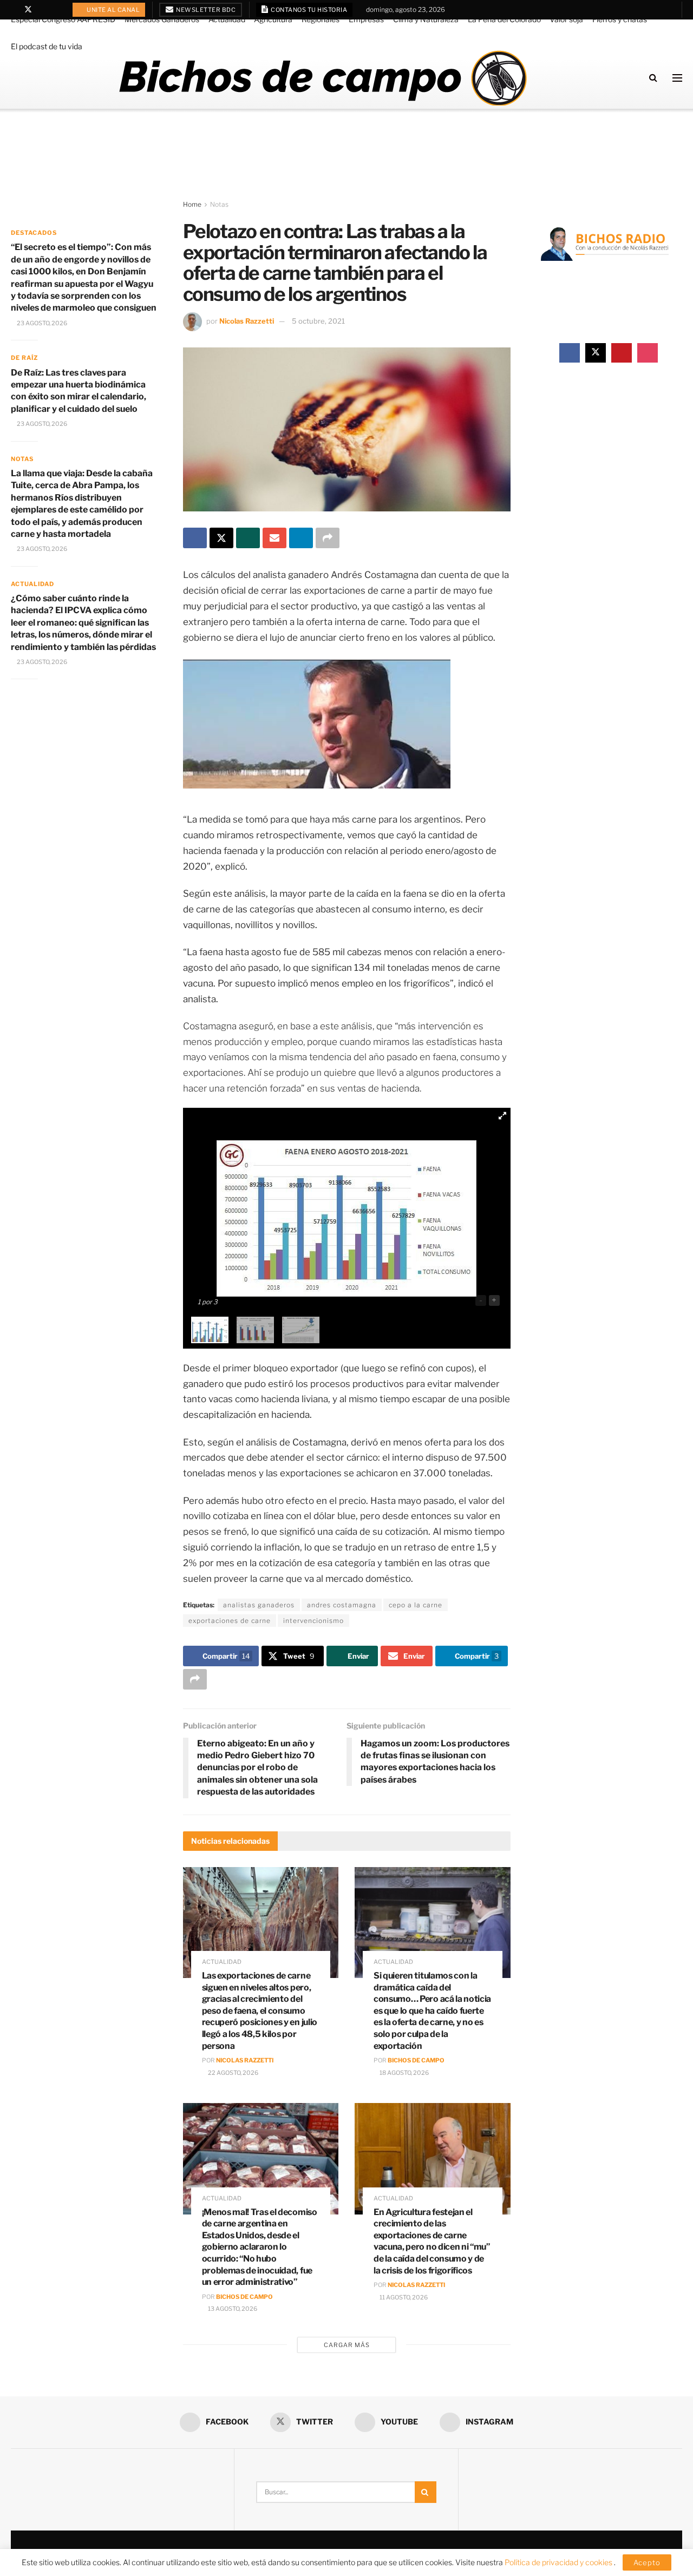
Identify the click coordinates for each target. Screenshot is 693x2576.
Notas (219, 204)
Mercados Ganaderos (162, 19)
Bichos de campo (416, 2060)
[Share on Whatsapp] (248, 538)
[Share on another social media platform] (328, 538)
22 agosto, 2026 (233, 2073)
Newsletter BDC (205, 10)
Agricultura (273, 19)
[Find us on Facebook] (14, 10)
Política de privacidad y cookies (559, 2562)
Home (192, 204)
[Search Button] (653, 78)
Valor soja (566, 19)
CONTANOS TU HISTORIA (309, 10)
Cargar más (347, 2345)
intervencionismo (313, 1621)
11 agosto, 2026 (403, 2297)
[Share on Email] (274, 538)
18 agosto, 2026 (404, 2073)
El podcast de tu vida (47, 46)
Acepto (647, 2562)
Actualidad (227, 19)
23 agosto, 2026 (41, 323)
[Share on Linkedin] (301, 538)
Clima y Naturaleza (426, 19)
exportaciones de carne (230, 1621)
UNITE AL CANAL (113, 10)
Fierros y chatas (620, 19)
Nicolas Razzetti (247, 321)
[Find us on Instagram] (56, 10)
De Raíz (24, 358)
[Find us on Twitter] (28, 10)
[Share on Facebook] (195, 538)
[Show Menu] (677, 78)
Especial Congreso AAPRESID (63, 19)
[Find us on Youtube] (43, 10)
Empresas (366, 19)
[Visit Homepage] (322, 78)
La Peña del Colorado (504, 19)
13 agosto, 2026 (232, 2309)
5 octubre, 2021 (318, 321)
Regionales (321, 19)
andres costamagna (342, 1605)
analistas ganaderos (259, 1605)
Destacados (34, 233)
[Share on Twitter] (221, 538)
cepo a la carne (416, 1605)
